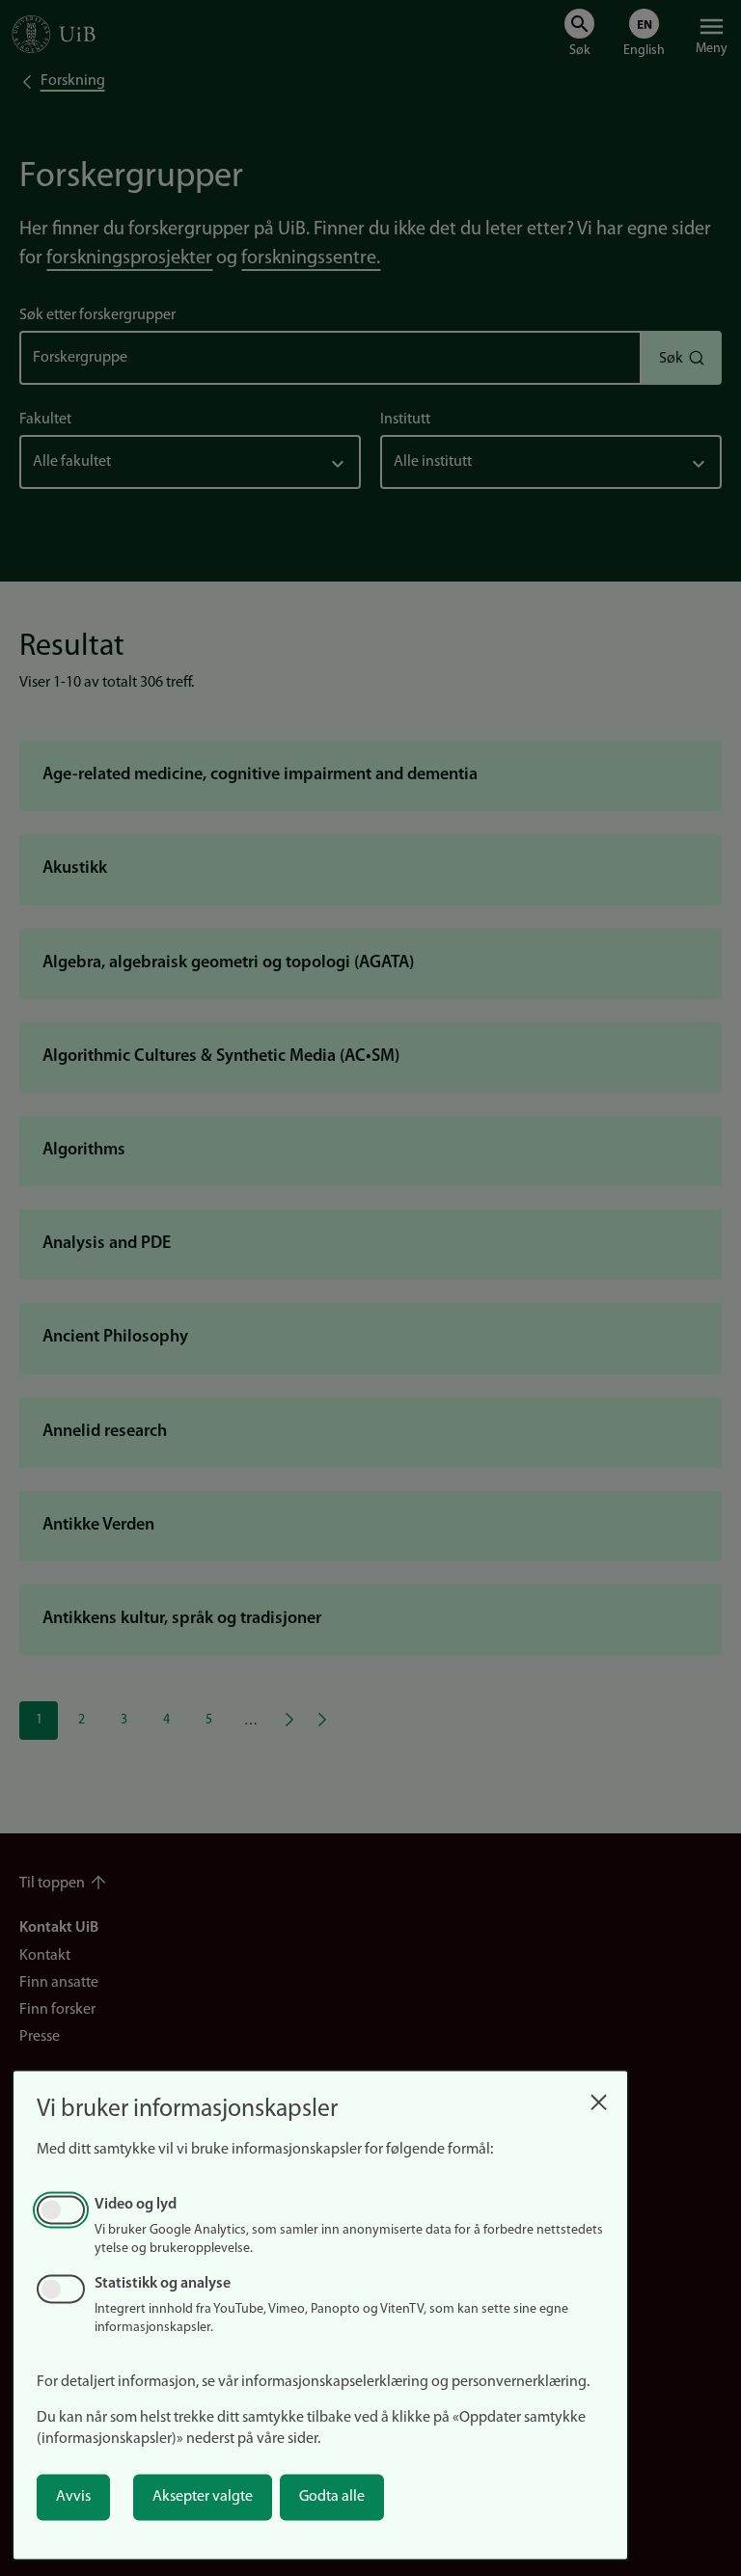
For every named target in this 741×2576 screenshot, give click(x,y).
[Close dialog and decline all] (598, 2097)
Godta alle (332, 2497)
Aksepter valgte (203, 2497)
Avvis (73, 2497)
